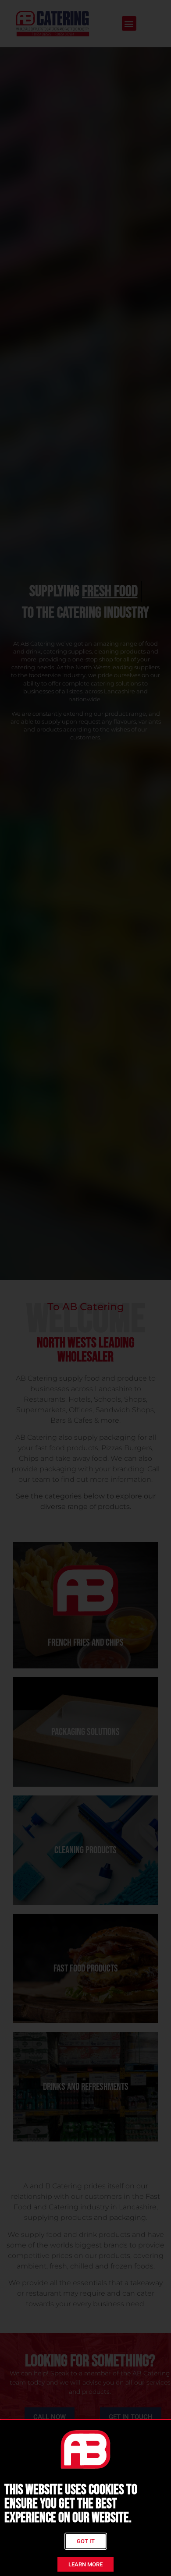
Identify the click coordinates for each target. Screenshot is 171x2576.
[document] (85, 1288)
